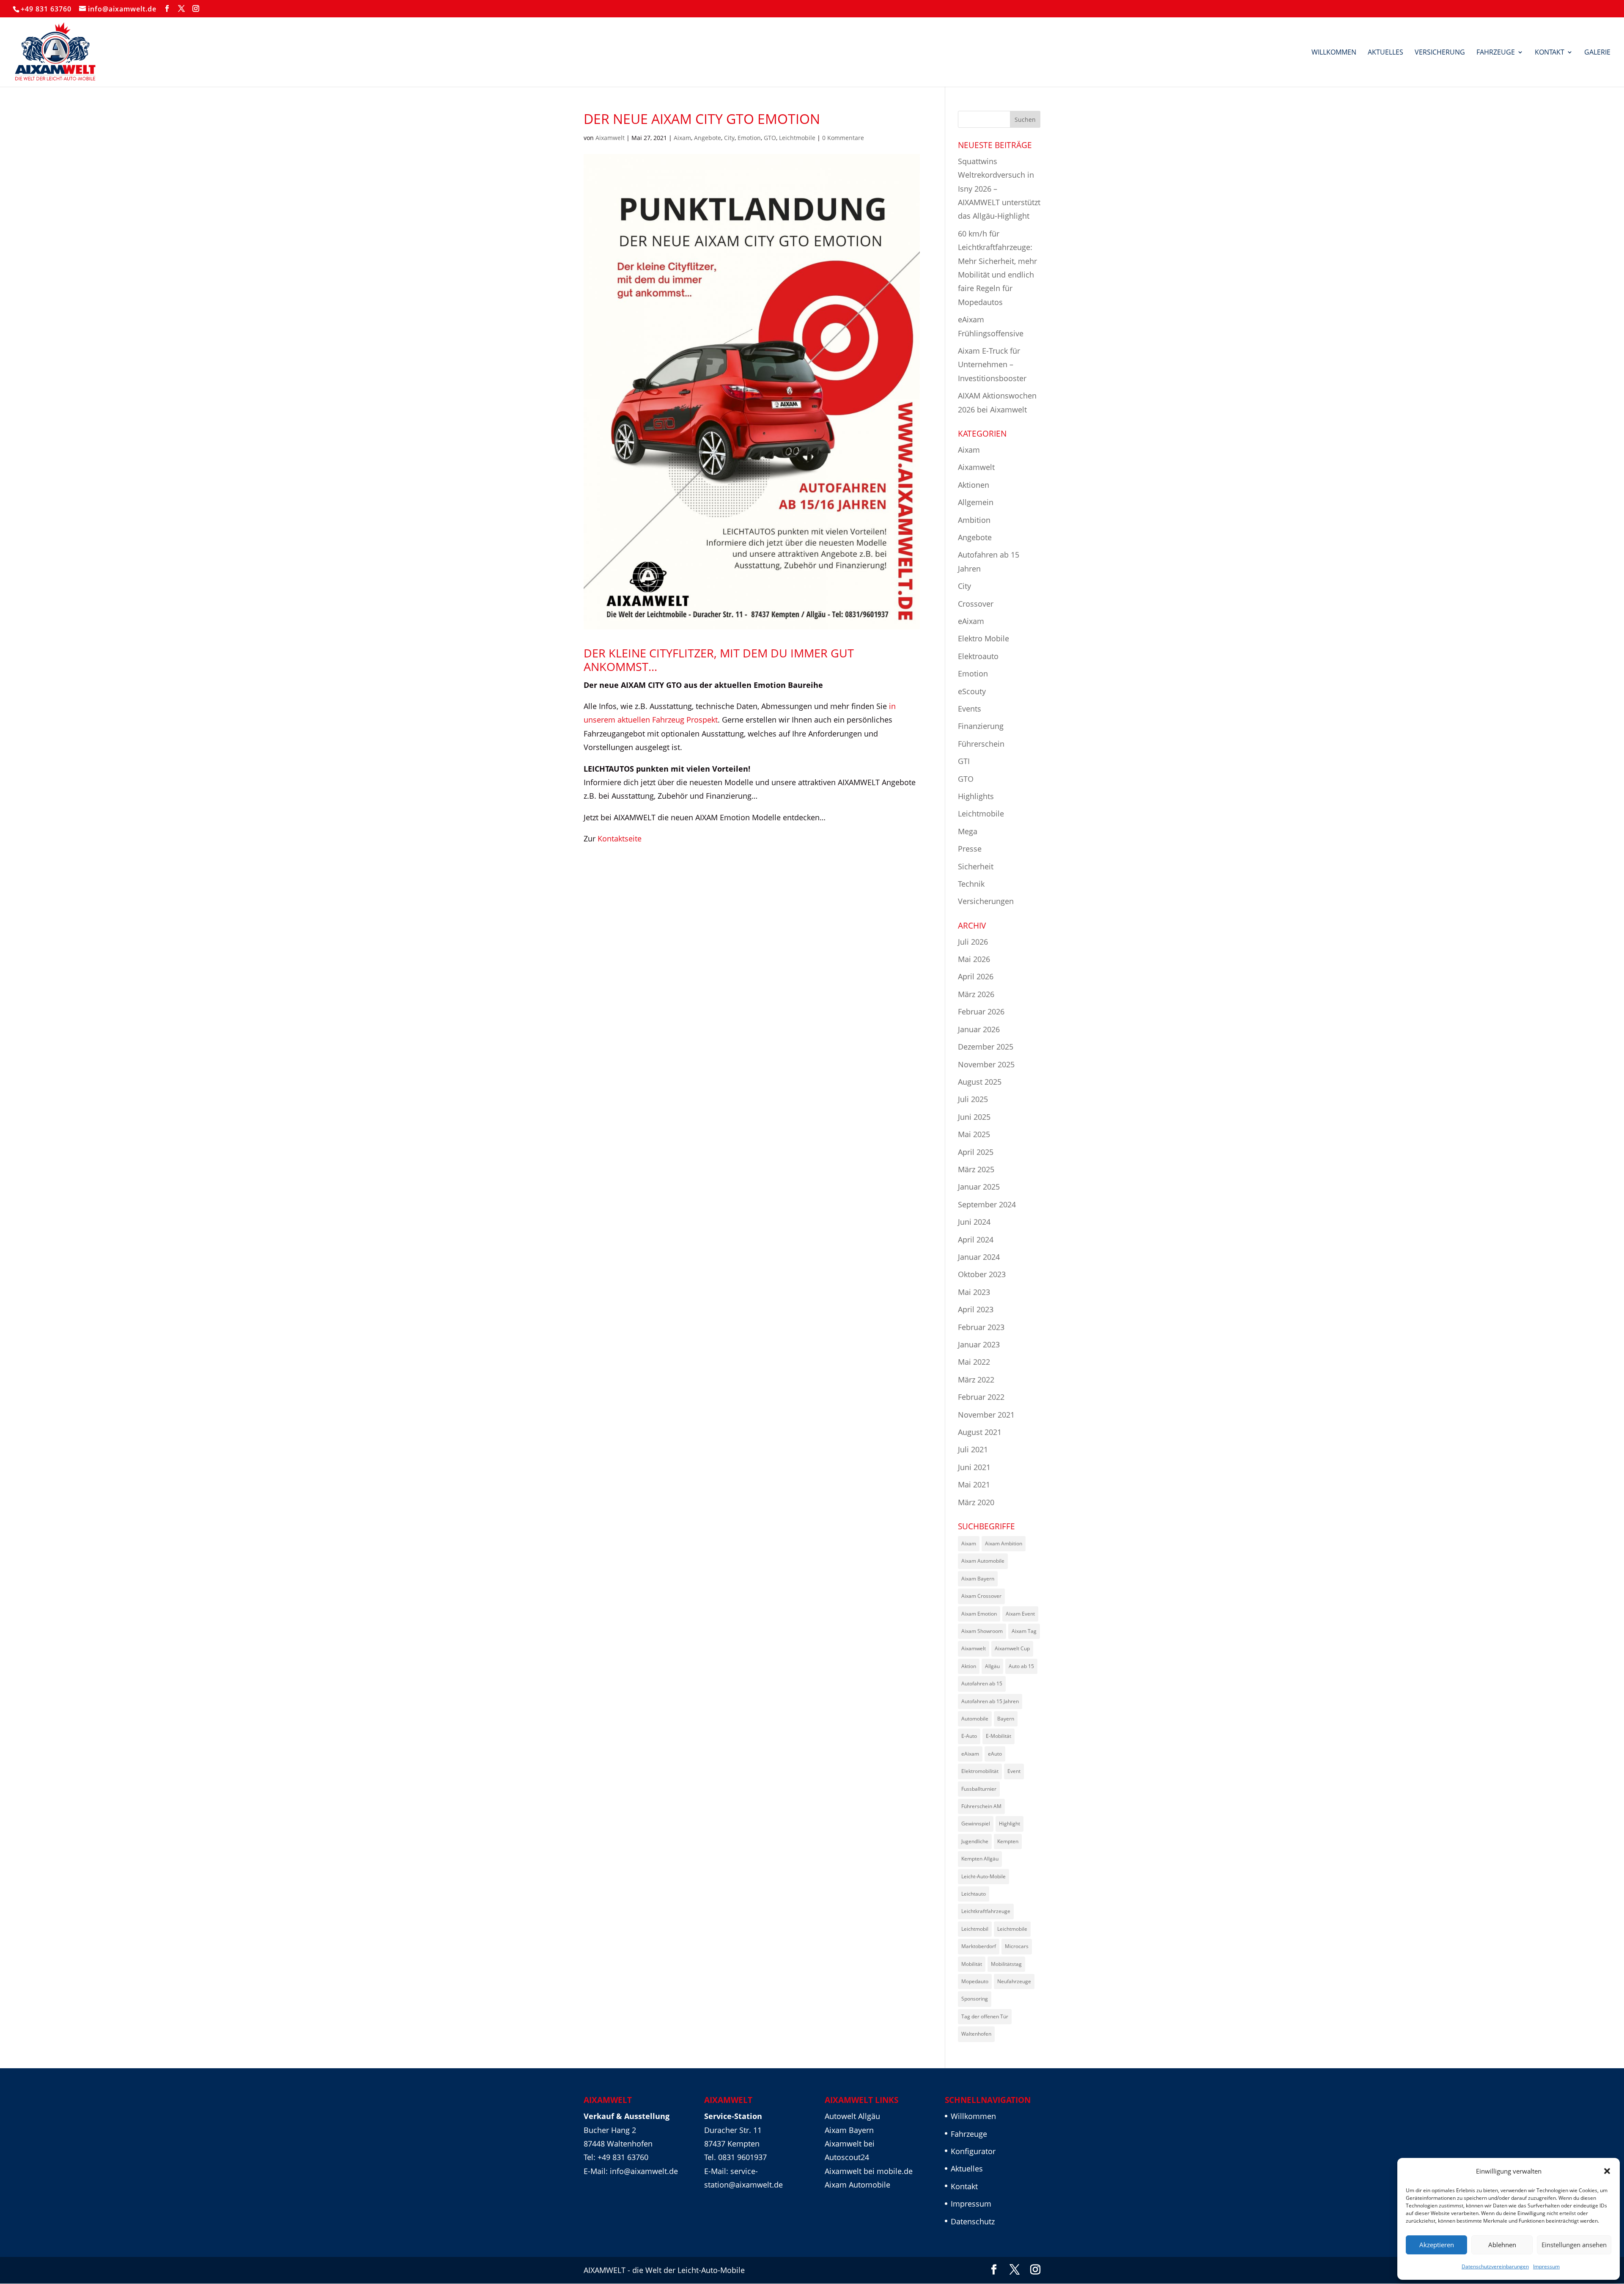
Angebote (708, 138)
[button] (1607, 2171)
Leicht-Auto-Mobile (983, 1876)
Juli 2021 (973, 1449)
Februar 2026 (981, 1011)
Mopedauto (975, 1981)
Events (970, 709)
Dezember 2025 (986, 1047)
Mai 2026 (974, 959)
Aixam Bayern (978, 1579)
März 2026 (976, 994)
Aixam (682, 138)
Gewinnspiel (976, 1824)
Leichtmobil (975, 1929)
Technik (971, 884)
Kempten (1008, 1841)
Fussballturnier (979, 1789)
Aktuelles (1385, 53)
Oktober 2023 (982, 1274)
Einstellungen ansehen (1574, 2245)
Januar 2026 (979, 1029)
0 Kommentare (843, 138)
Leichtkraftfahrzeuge (986, 1911)
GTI (964, 761)
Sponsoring (975, 1999)
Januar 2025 (979, 1187)
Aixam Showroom (982, 1631)
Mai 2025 (974, 1134)
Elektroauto (978, 656)
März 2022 (976, 1380)
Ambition (974, 520)
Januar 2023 (979, 1344)
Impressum (1546, 2266)
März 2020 (976, 1502)
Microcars (1017, 1946)
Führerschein (981, 744)
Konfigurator (973, 2151)
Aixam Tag (1024, 1631)
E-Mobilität (999, 1736)
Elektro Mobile (983, 638)
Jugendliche (975, 1841)
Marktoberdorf (979, 1946)
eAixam (971, 621)
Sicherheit (976, 866)
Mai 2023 (974, 1292)
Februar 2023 (981, 1327)
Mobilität (972, 1964)
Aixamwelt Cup (1012, 1648)
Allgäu (992, 1666)
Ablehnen (1502, 2245)
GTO (770, 138)
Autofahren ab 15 (982, 1683)
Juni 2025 (974, 1117)
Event (1014, 1771)
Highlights (976, 796)
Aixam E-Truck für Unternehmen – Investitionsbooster (992, 364)
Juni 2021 (974, 1467)
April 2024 (976, 1240)
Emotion (749, 138)
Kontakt (1550, 53)
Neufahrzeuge (1014, 1981)
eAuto (995, 1754)
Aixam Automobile (983, 1561)
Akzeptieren (1437, 2245)
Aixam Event (1020, 1614)
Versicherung (1440, 53)
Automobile (975, 1719)
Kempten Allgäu (980, 1859)
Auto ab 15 (1021, 1666)
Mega (968, 831)
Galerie (1597, 53)
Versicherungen (986, 901)
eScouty (972, 691)
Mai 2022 (974, 1362)
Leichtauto (974, 1894)
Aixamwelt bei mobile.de (869, 2171)
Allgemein (976, 502)
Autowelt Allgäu (852, 2116)
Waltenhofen (976, 2034)
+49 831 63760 (46, 9)
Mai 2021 (974, 1484)
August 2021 (980, 1432)
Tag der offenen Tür (985, 2016)
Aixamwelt (610, 138)
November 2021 (986, 1415)
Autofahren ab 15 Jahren (990, 1701)
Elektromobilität (980, 1771)
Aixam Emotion (979, 1614)
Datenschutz (973, 2221)
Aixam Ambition (1004, 1543)
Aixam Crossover (981, 1596)
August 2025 (980, 1082)
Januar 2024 (979, 1257)
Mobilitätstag (1006, 1964)
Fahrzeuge (1496, 53)
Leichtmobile (797, 138)
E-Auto (969, 1736)
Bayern (1006, 1719)
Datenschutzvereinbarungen (1495, 2266)
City (729, 138)
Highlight (1010, 1824)
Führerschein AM (981, 1806)
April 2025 (976, 1152)
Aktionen (974, 485)
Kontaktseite (620, 838)
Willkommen (1334, 53)
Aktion (969, 1666)
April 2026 (976, 976)
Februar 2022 (981, 1397)
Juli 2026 (973, 942)
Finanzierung (981, 726)
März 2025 (976, 1169)
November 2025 (986, 1064)
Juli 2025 (973, 1099)
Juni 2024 (974, 1222)
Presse (970, 849)
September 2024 (987, 1204)
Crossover (976, 604)
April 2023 (976, 1309)
